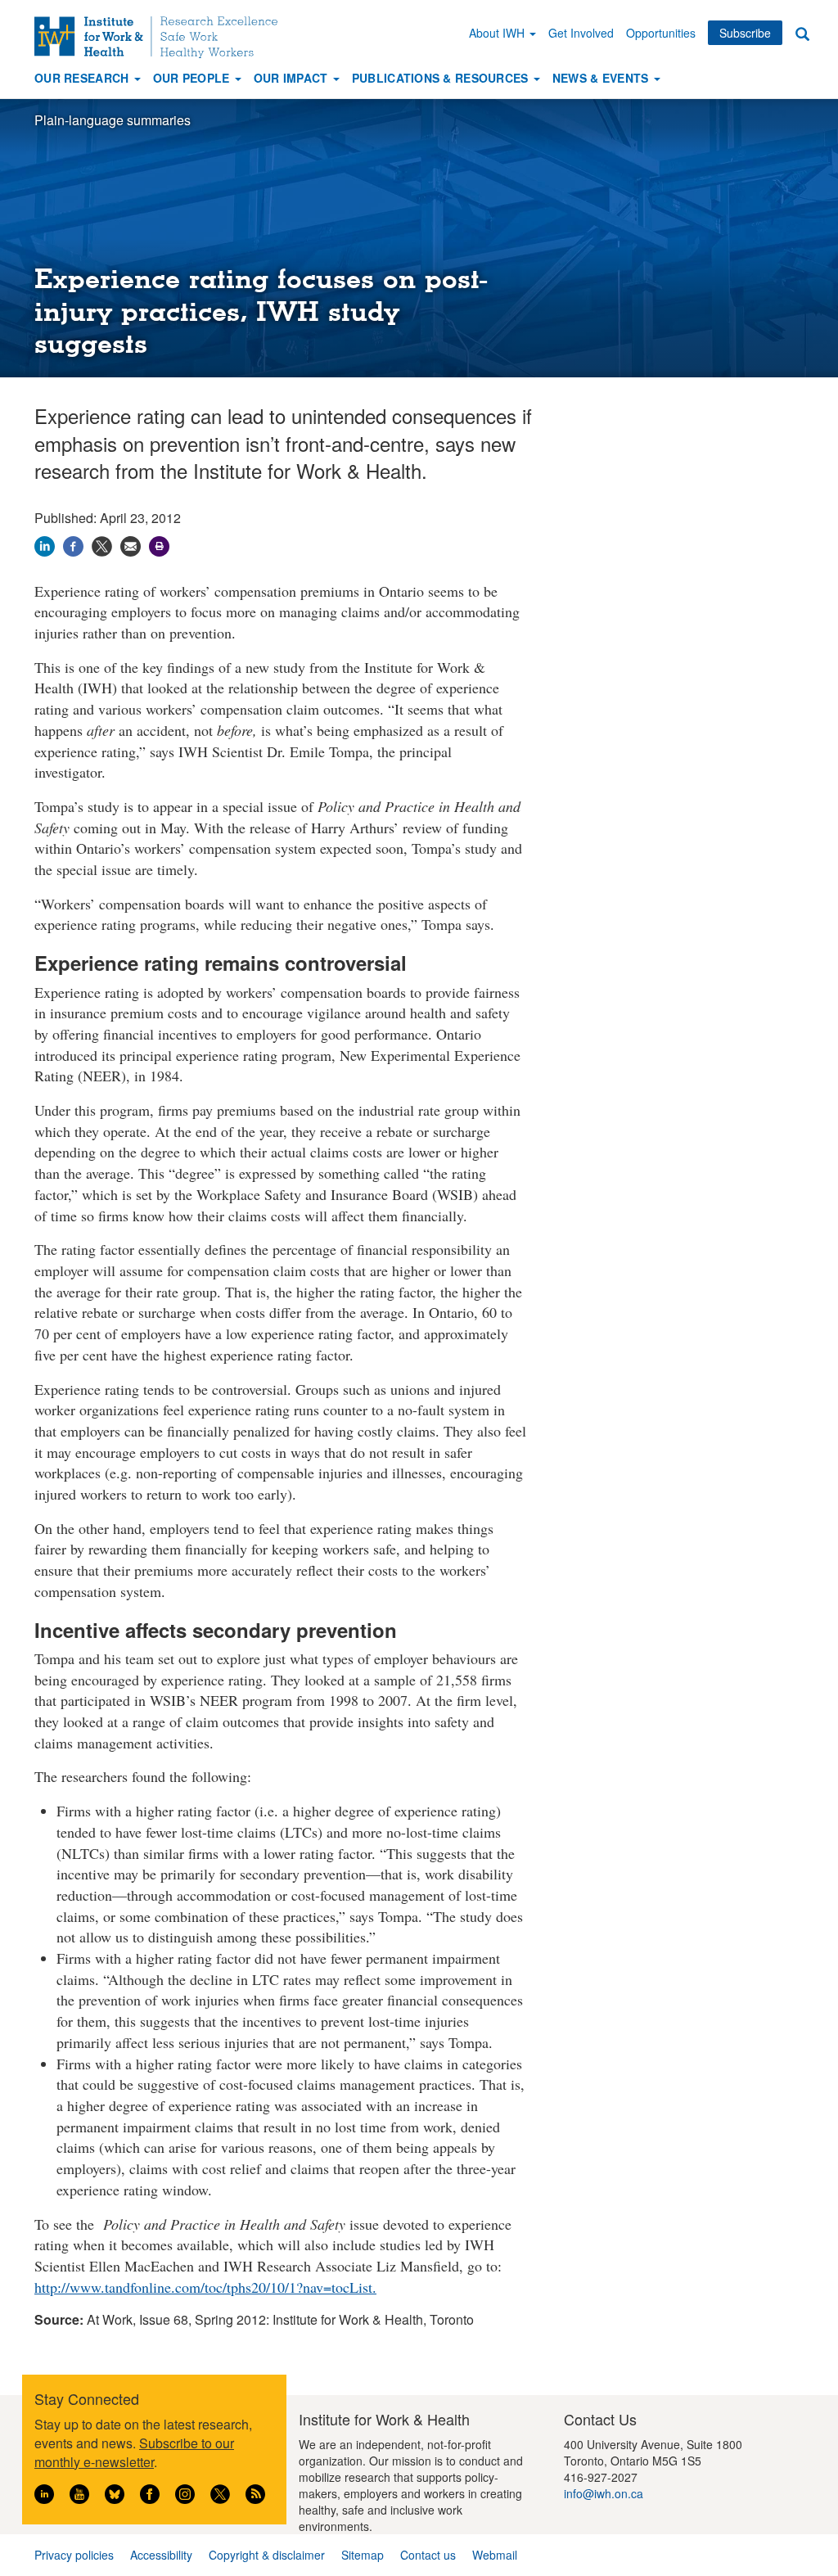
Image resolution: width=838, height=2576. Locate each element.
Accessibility (161, 2555)
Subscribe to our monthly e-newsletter (134, 2452)
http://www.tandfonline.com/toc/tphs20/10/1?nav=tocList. (205, 2287)
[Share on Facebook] (73, 545)
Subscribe (745, 33)
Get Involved (581, 33)
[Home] (162, 37)
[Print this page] (159, 545)
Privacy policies (74, 2555)
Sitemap (363, 2555)
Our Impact (293, 78)
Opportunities (661, 33)
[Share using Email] (131, 545)
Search (802, 33)
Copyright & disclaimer (267, 2555)
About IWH (498, 33)
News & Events (602, 78)
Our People (193, 78)
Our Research (83, 78)
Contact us (428, 2555)
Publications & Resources (442, 78)
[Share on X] (102, 545)
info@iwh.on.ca (604, 2493)
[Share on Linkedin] (45, 545)
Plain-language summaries (113, 120)
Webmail (495, 2555)
